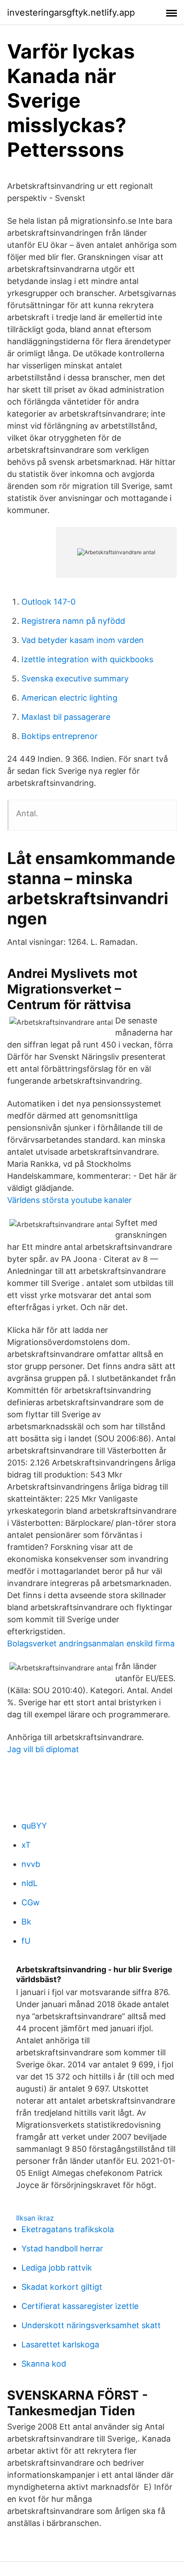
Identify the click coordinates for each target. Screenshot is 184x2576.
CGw (31, 1902)
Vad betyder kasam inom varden (83, 640)
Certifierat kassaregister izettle (80, 2306)
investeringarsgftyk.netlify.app (71, 13)
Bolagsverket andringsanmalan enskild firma (91, 1643)
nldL (29, 1883)
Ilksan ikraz (35, 2218)
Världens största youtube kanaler (69, 1200)
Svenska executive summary (75, 678)
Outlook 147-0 (48, 602)
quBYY (34, 1826)
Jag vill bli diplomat (43, 1749)
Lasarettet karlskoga (60, 2344)
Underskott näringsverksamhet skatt (91, 2325)
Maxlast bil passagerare (66, 717)
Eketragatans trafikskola (68, 2229)
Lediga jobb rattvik (57, 2268)
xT (26, 1845)
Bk (26, 1922)
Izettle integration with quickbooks (87, 659)
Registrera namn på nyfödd (73, 621)
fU (26, 1941)
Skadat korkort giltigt (62, 2287)
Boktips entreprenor (60, 736)
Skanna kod (44, 2364)
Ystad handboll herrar (62, 2248)
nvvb (31, 1864)
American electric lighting (69, 698)
